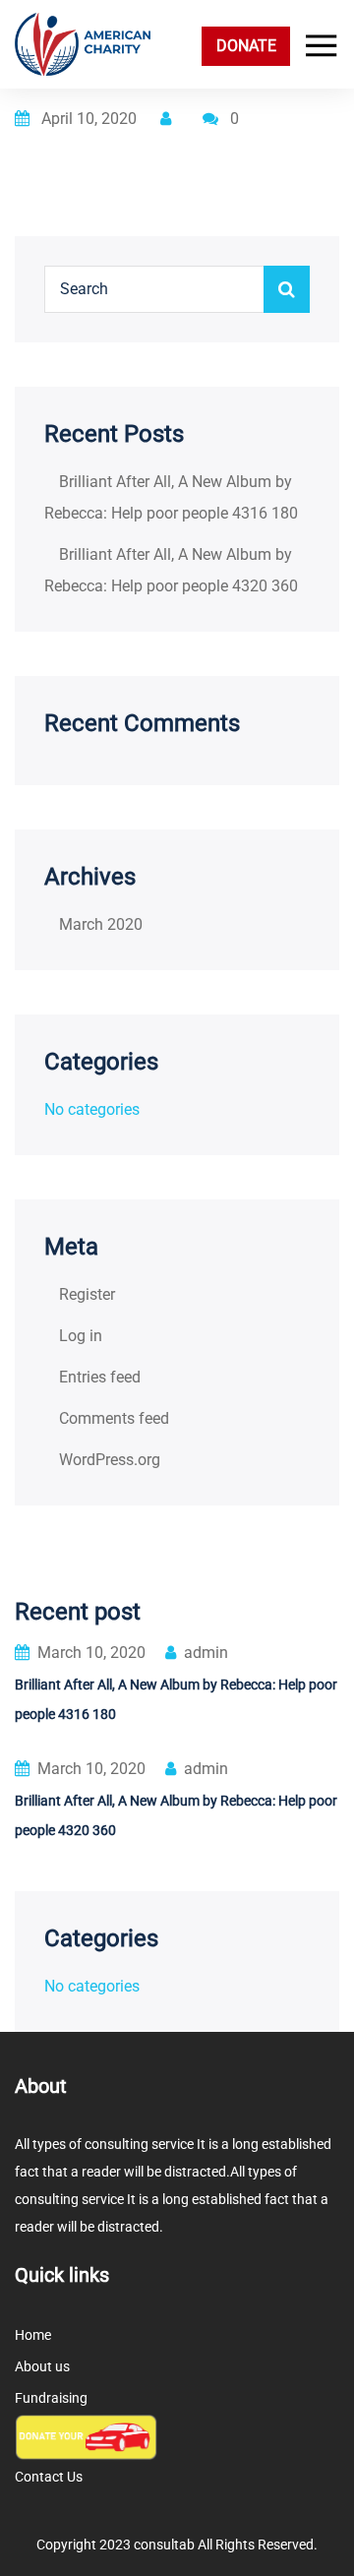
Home (33, 2335)
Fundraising (51, 2398)
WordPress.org (110, 1460)
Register (87, 1294)
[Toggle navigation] (317, 46)
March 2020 (101, 924)
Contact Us (49, 2477)
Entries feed (100, 1377)
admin (206, 1653)
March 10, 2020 (91, 1653)
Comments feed (114, 1418)
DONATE (246, 46)
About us (42, 2366)
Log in (81, 1336)
